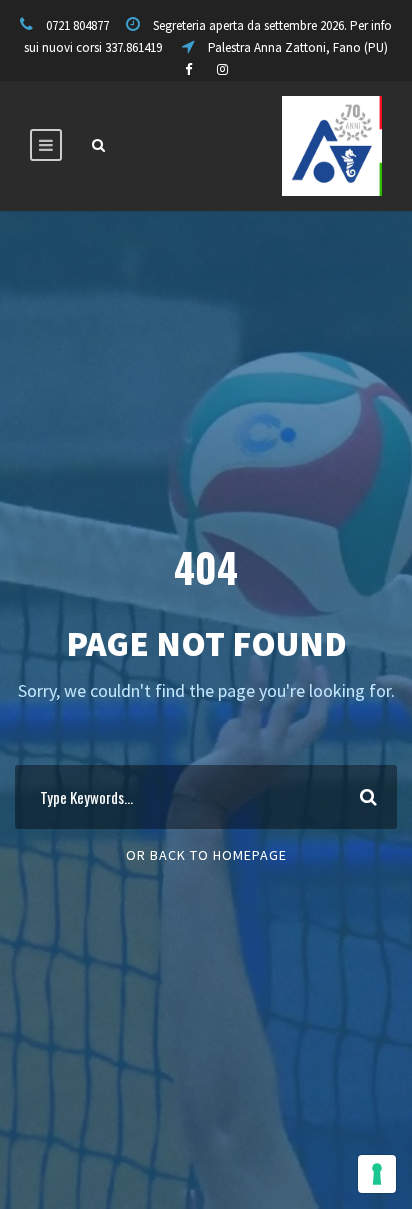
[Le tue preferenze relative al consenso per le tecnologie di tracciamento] (377, 1174)
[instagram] (222, 69)
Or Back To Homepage (206, 855)
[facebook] (188, 69)
